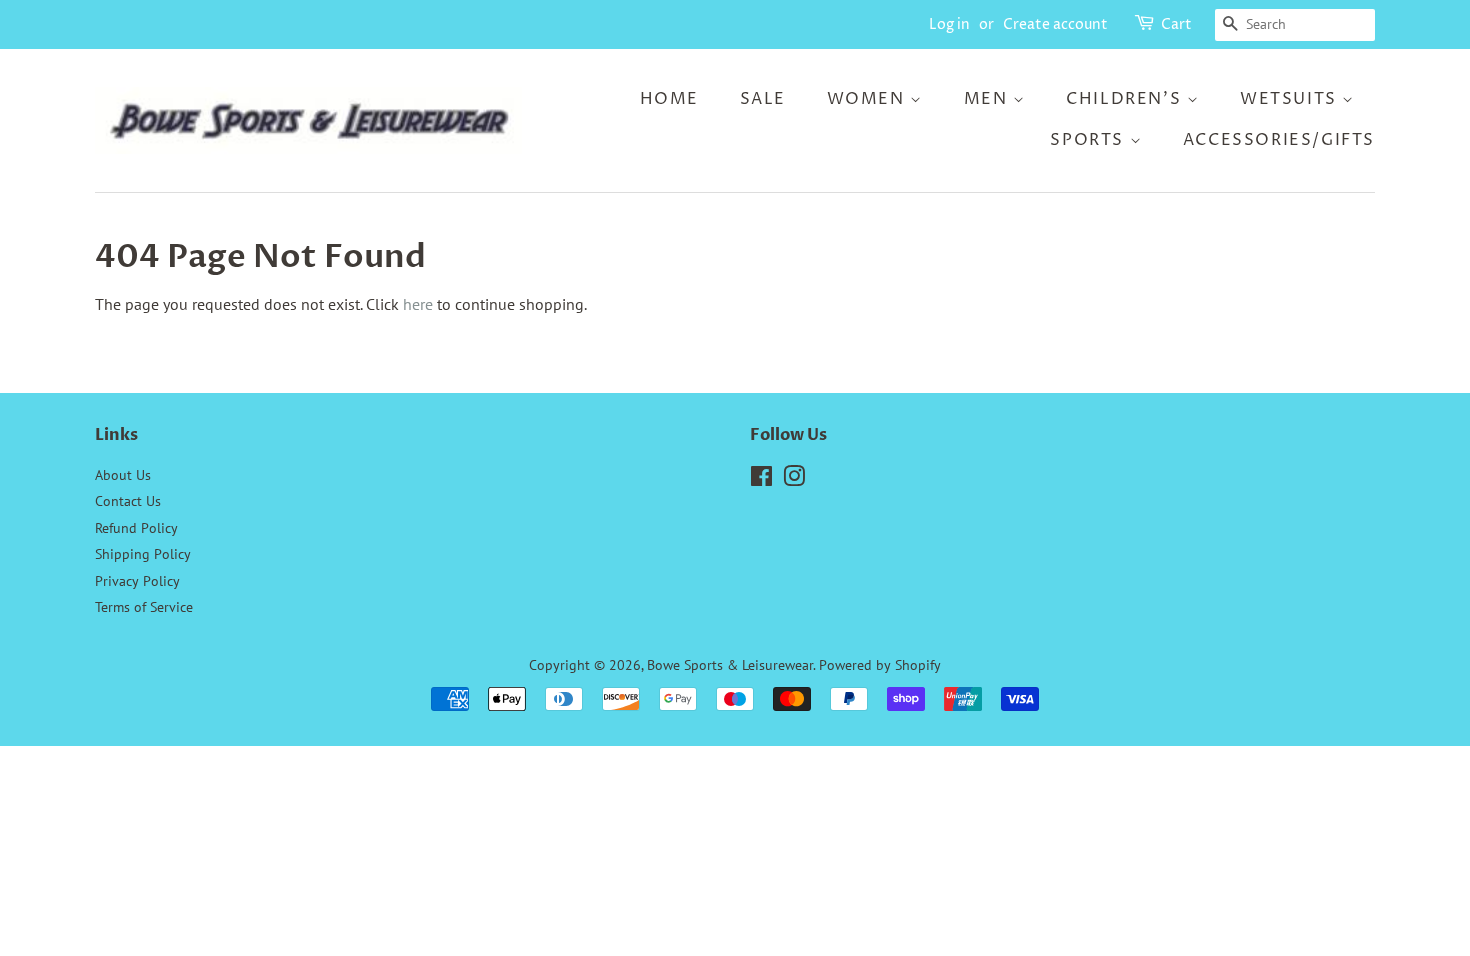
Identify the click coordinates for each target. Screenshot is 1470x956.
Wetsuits (1291, 99)
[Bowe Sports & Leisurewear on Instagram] (794, 480)
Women (869, 99)
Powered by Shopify (880, 665)
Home (669, 99)
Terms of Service (144, 607)
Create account (1055, 24)
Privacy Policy (137, 581)
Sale (763, 99)
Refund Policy (136, 528)
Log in (949, 24)
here (418, 304)
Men (988, 99)
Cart (1176, 24)
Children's (1126, 99)
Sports (1089, 140)
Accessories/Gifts (1279, 140)
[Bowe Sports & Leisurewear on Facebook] (761, 480)
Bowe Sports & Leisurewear (730, 665)
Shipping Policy (143, 554)
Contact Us (128, 501)
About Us (123, 475)
